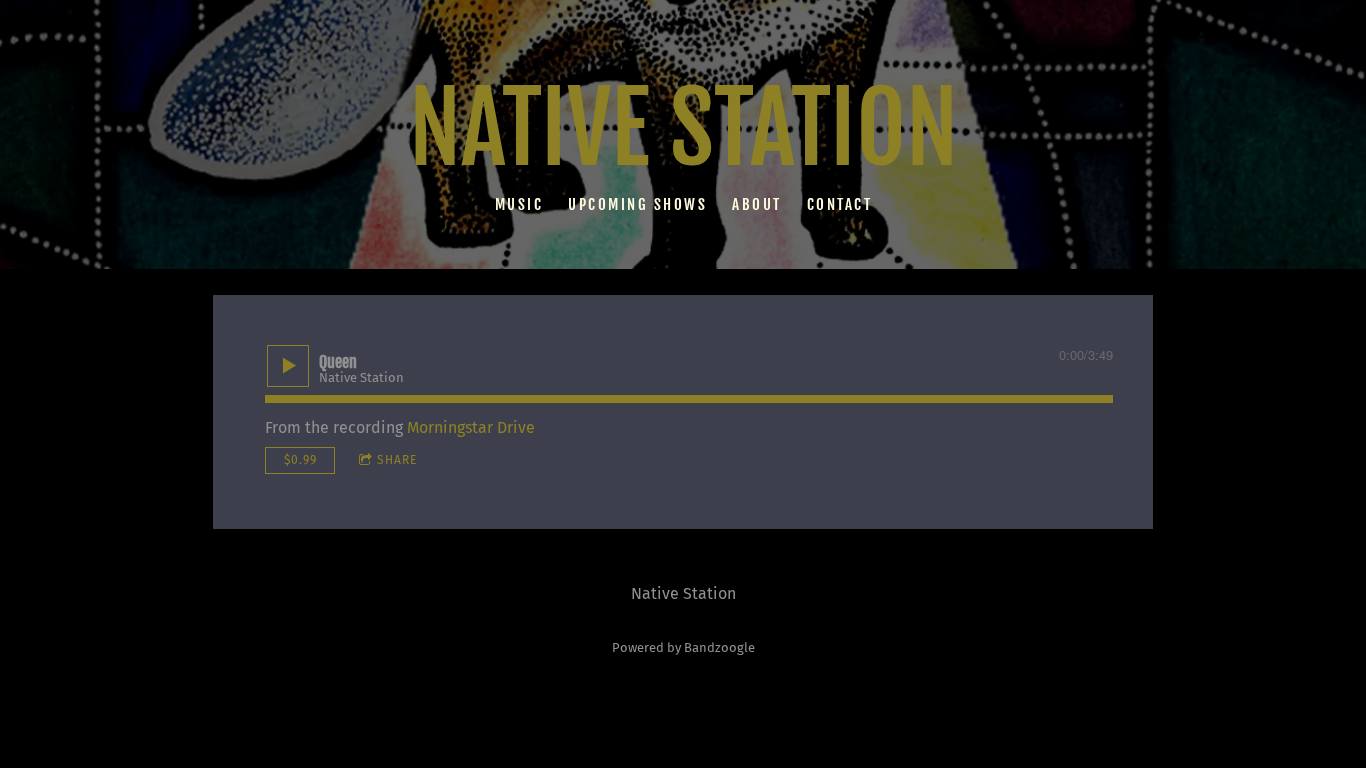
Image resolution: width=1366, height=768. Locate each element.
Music (518, 203)
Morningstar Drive (471, 427)
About (757, 203)
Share (397, 460)
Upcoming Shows (637, 203)
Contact (839, 203)
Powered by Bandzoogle (683, 648)
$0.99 (300, 460)
